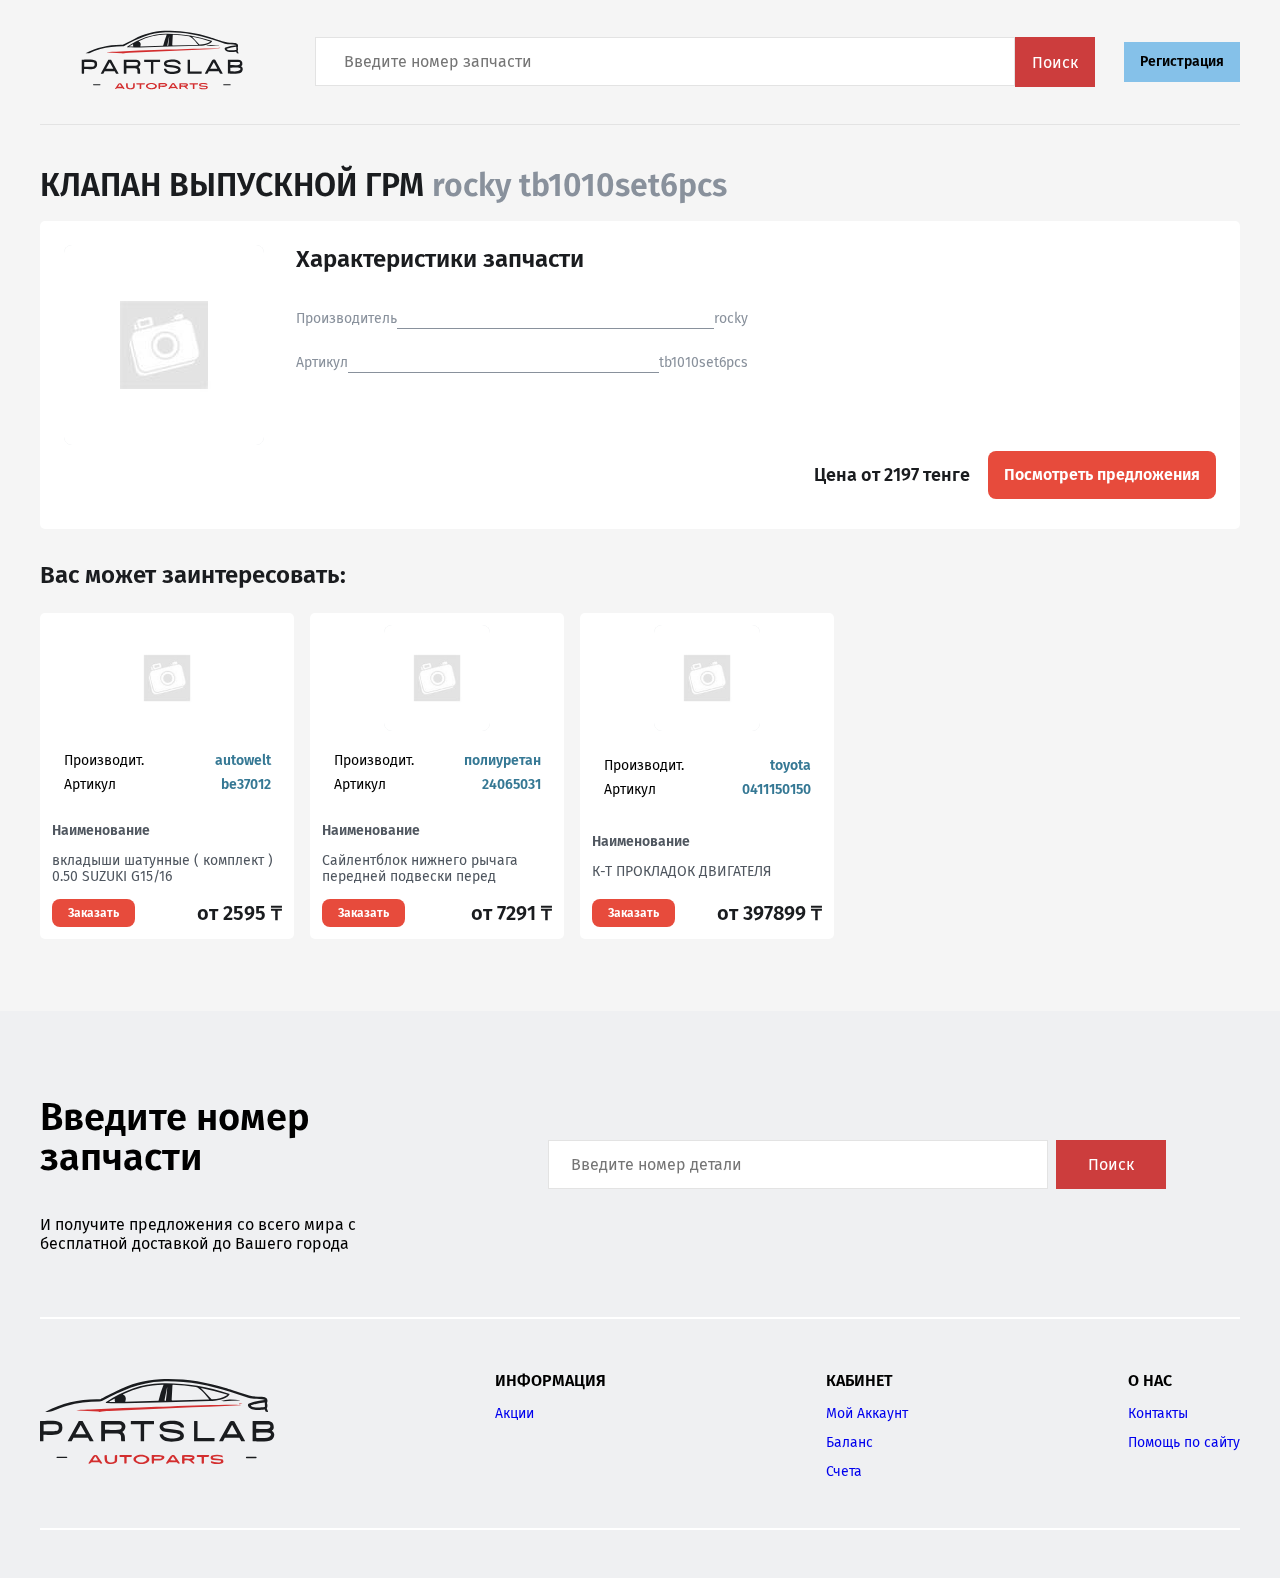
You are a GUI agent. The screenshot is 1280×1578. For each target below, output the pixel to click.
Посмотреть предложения (1102, 474)
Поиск (1055, 62)
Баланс (849, 1442)
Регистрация (1182, 61)
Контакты (1158, 1413)
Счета (844, 1471)
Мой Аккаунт (867, 1413)
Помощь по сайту (1184, 1442)
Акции (514, 1413)
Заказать (93, 913)
